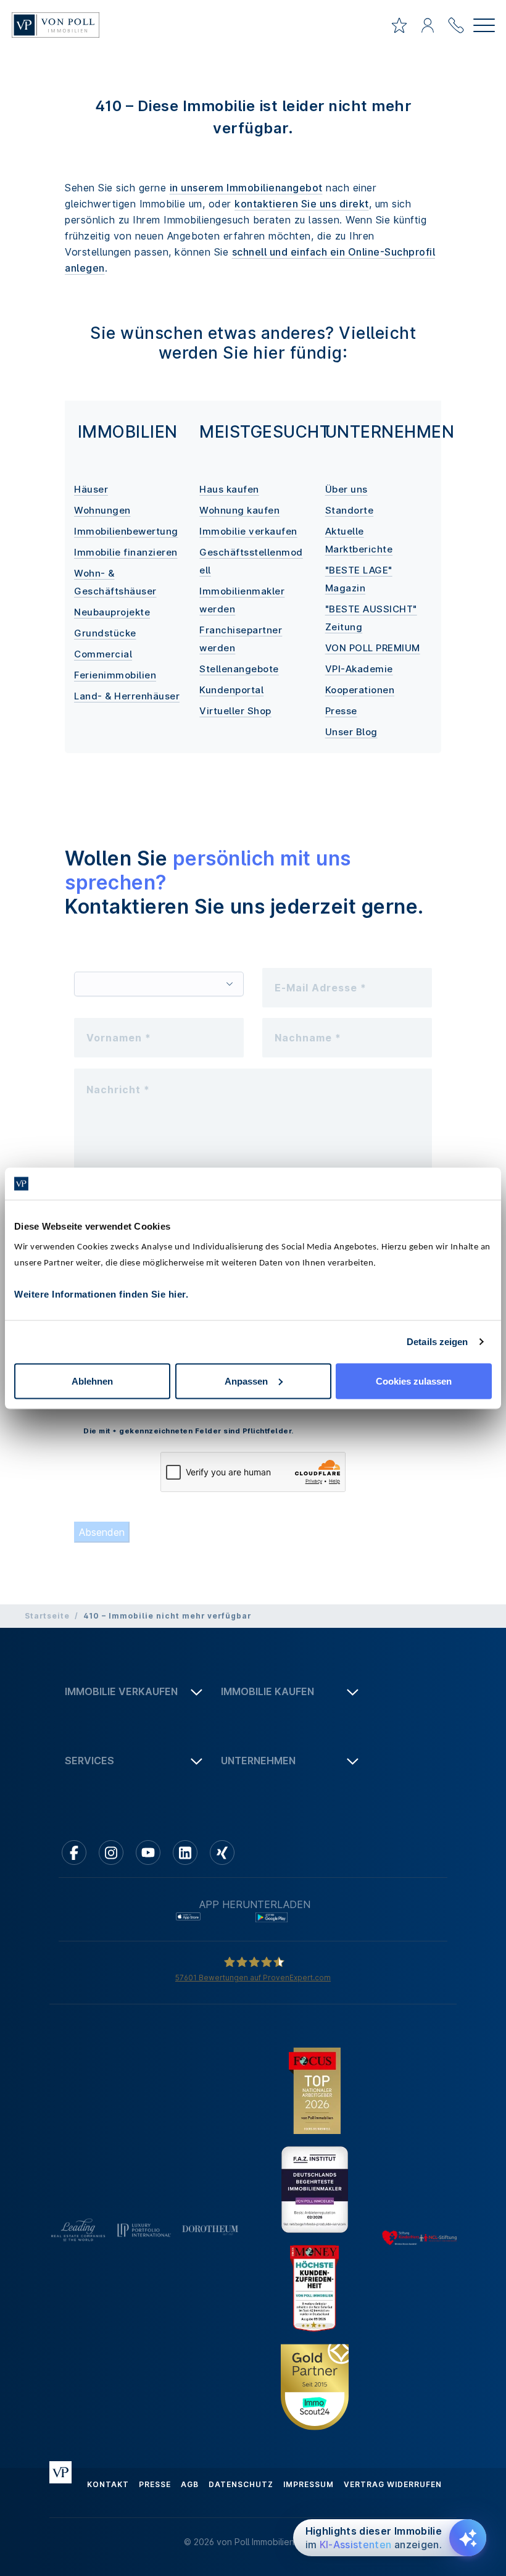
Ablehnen (92, 1381)
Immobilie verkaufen (248, 531)
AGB (190, 2484)
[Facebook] (74, 1853)
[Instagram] (111, 1853)
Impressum (309, 2484)
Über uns (346, 489)
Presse (341, 711)
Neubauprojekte (112, 612)
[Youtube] (148, 1853)
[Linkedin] (185, 1853)
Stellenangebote (239, 669)
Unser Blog (351, 732)
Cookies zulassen (414, 1381)
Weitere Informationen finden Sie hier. (101, 1294)
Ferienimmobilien (115, 675)
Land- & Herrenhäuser (127, 696)
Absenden (102, 1532)
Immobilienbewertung (126, 531)
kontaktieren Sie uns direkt (302, 204)
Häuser (91, 489)
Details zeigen (437, 1342)
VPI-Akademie (359, 669)
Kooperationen (360, 690)
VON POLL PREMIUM (373, 648)
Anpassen (246, 1381)
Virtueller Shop (235, 711)
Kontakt (108, 2484)
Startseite (47, 1616)
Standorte (350, 510)
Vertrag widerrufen (393, 2484)
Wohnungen (102, 510)
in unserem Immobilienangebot (246, 188)
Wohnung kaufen (239, 510)
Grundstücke (105, 633)
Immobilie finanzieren (126, 552)
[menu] (484, 27)
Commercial (103, 654)
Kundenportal (231, 690)
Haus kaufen (229, 489)
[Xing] (222, 1853)
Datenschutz (241, 2484)
